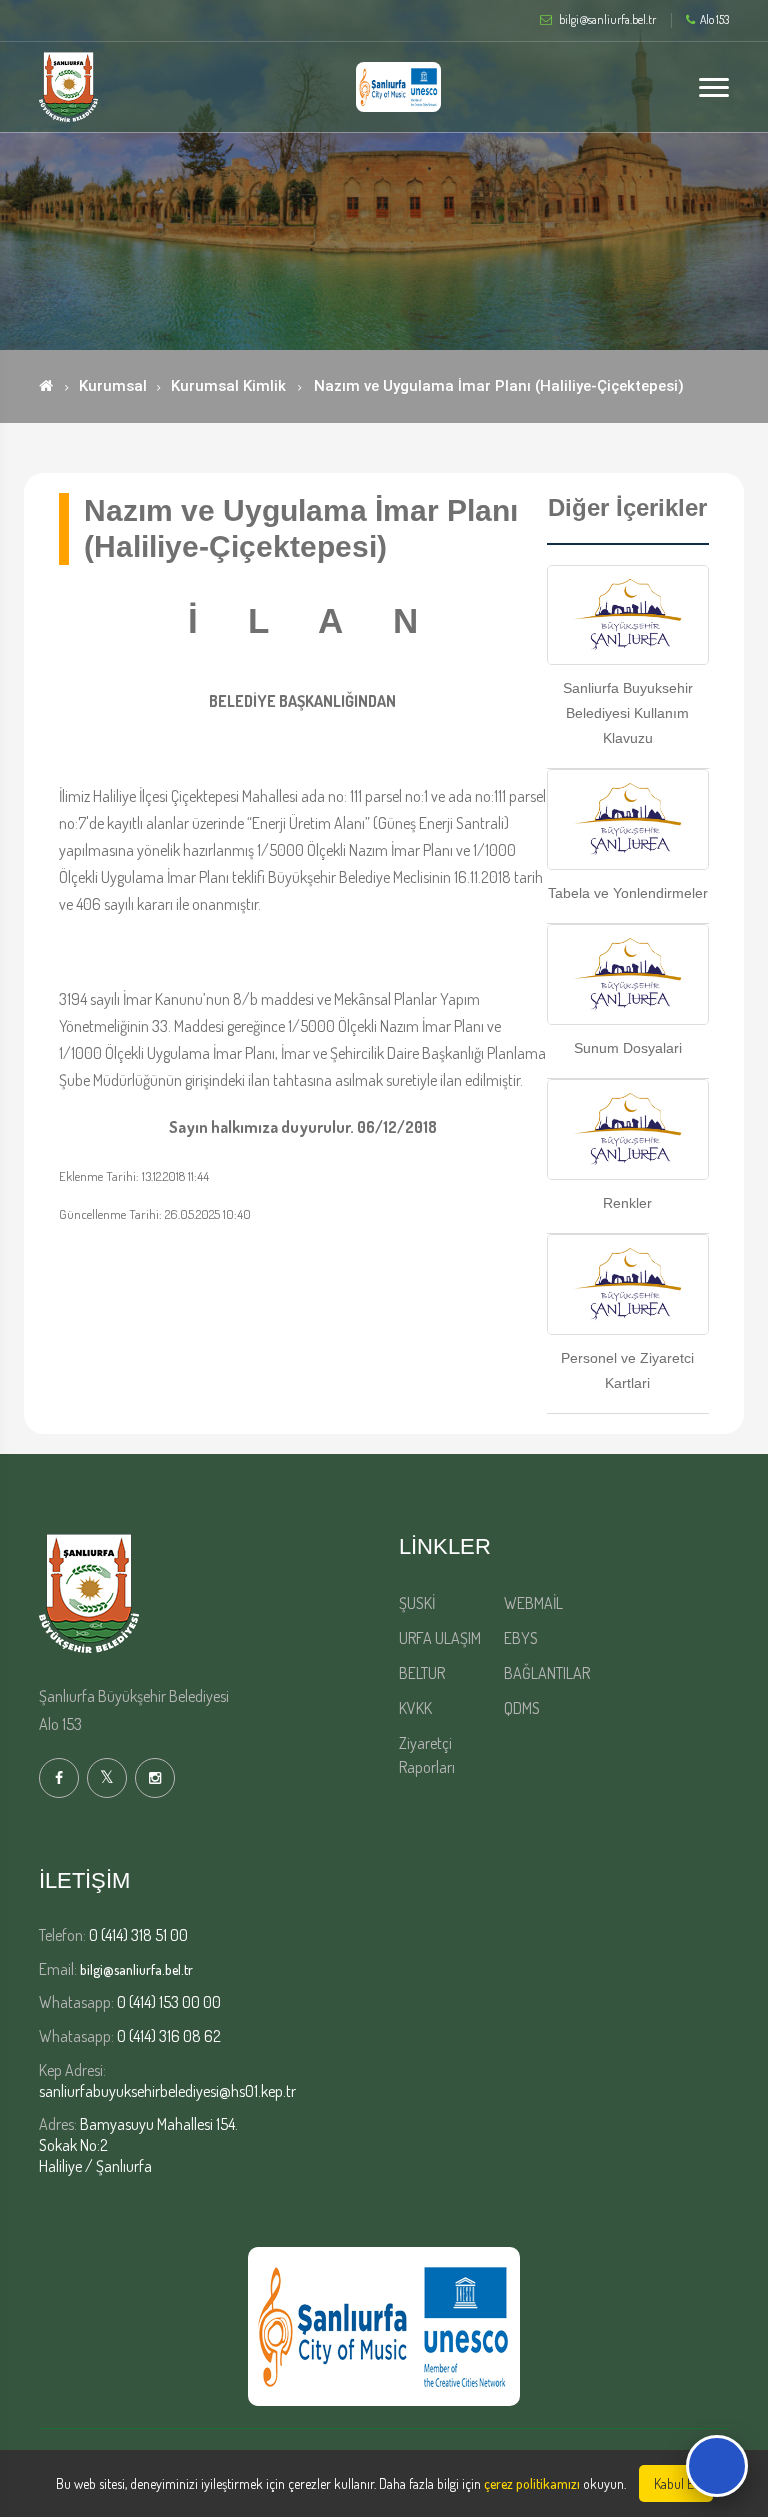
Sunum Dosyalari (628, 1048)
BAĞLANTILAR (547, 1673)
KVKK (415, 1708)
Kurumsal (113, 386)
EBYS (521, 1638)
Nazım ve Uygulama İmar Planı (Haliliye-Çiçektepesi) (499, 386)
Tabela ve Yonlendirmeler (628, 893)
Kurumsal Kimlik (228, 386)
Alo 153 (714, 20)
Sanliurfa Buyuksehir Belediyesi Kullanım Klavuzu (628, 713)
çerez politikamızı (532, 2483)
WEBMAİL (533, 1603)
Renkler (627, 1203)
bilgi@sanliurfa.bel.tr (136, 1969)
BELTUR (422, 1673)
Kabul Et (676, 2483)
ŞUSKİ (417, 1603)
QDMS (522, 1708)
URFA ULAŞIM (440, 1638)
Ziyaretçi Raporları (427, 1755)
